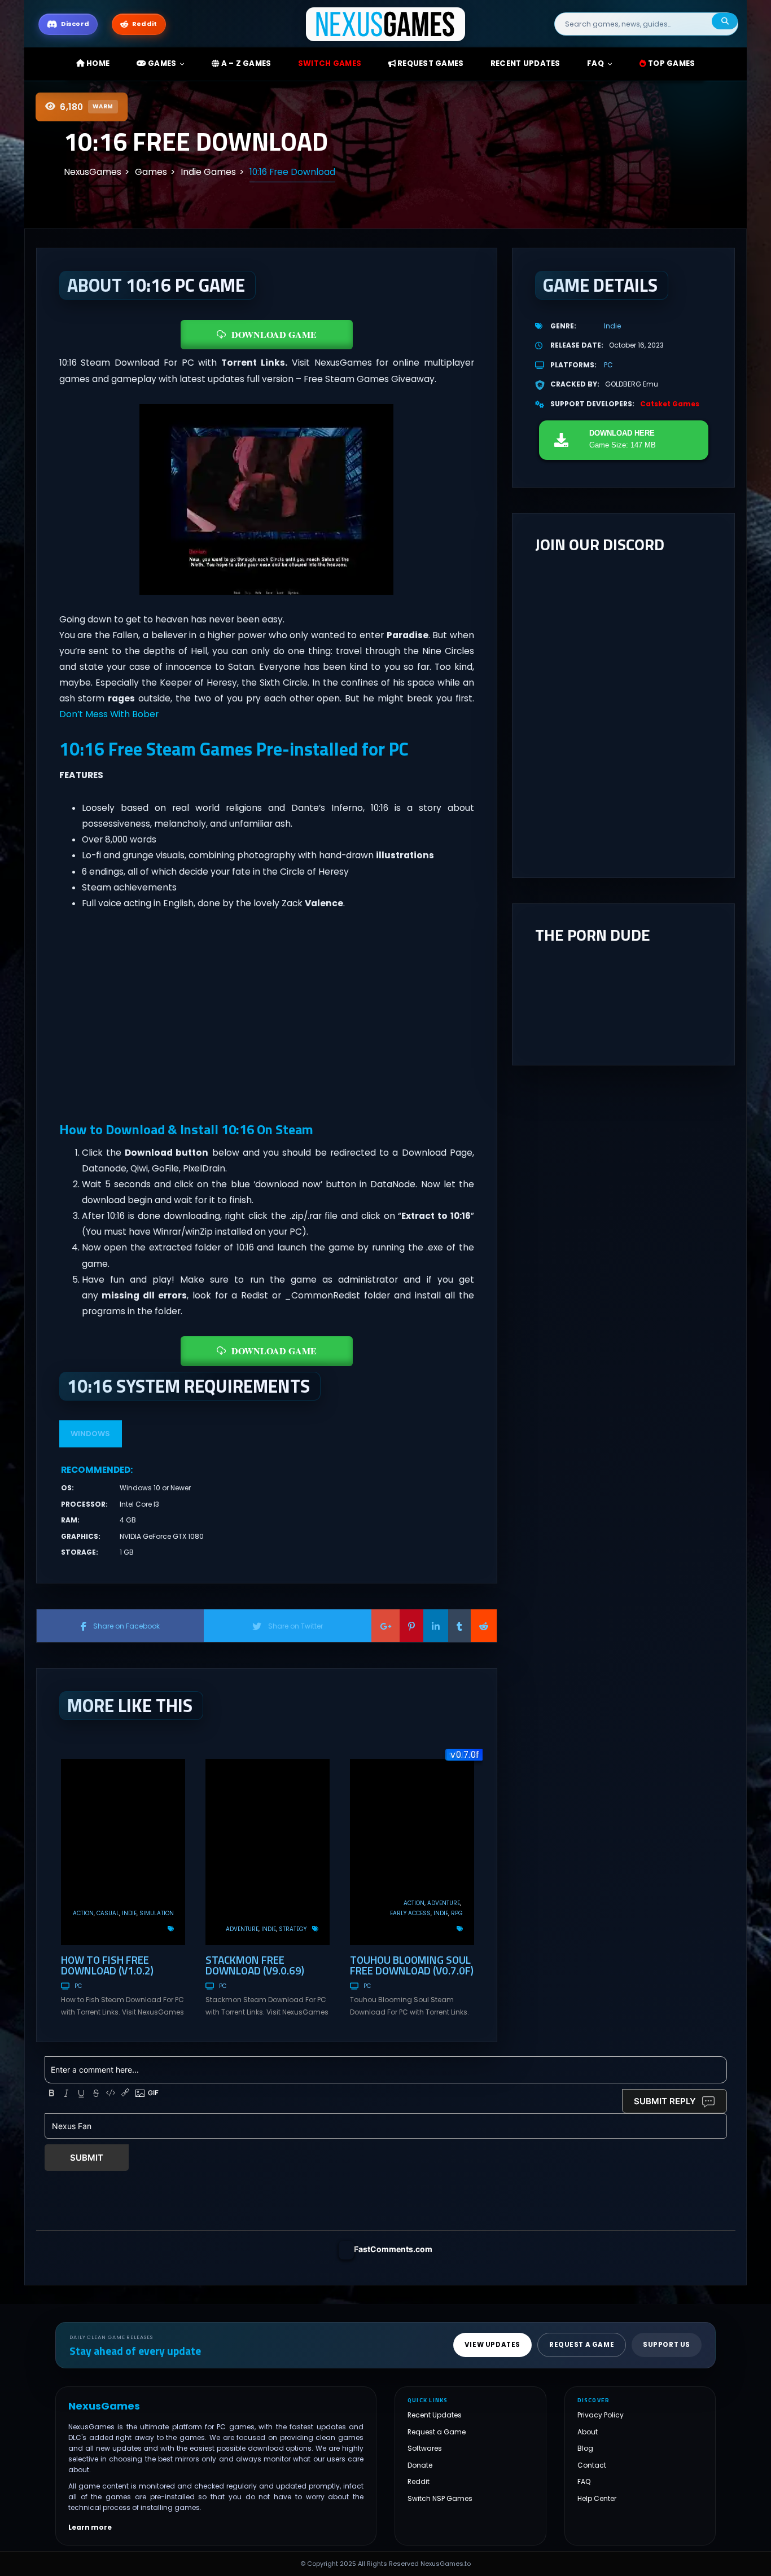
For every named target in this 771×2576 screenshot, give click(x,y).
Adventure (242, 1929)
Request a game (582, 2345)
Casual (108, 1913)
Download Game (274, 334)
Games (161, 63)
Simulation (157, 1913)
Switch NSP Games (440, 2498)
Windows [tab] (90, 1434)
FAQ (595, 63)
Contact (592, 2465)
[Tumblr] (459, 1626)
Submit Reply (665, 2101)
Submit (87, 2158)
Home (97, 63)
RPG (457, 1913)
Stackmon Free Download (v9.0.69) (255, 1965)
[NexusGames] (386, 23)
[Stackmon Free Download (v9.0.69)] (268, 1852)
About (588, 2432)
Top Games (671, 63)
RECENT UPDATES (525, 63)
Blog (585, 2448)
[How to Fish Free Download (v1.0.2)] (123, 1852)
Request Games (430, 63)
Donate (420, 2465)
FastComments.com (393, 2249)
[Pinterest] (411, 1626)
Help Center (597, 2498)
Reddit (419, 2481)
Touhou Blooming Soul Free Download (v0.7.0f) (412, 1965)
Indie (129, 1913)
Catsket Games (670, 404)
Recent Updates (435, 2415)
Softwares (425, 2448)
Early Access (410, 1913)
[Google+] (385, 1626)
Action (83, 1913)
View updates (492, 2345)
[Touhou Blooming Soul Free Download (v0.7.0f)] (412, 1852)
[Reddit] (484, 1626)
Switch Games (330, 63)
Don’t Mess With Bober (109, 714)
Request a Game (437, 2432)
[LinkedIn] (436, 1626)
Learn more (90, 2527)
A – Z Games (245, 63)
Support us (667, 2345)
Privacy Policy (601, 2415)
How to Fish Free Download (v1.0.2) (107, 1965)
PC (78, 1986)
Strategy (293, 1929)
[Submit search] (725, 21)
